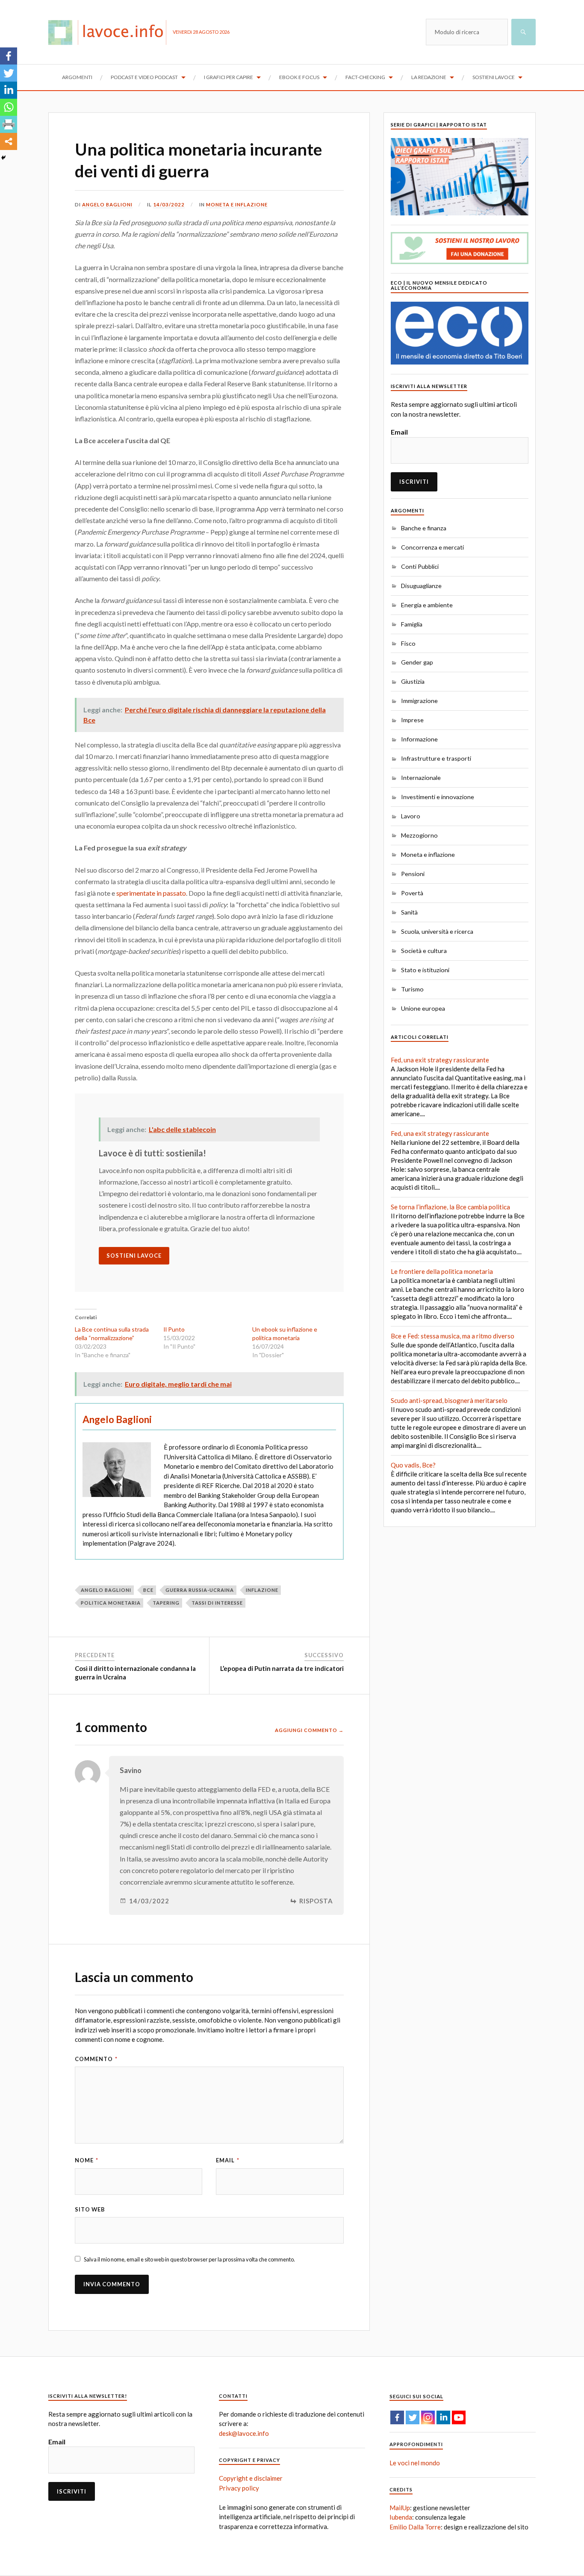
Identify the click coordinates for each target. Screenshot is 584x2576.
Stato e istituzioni (425, 970)
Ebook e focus (299, 77)
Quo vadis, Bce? (413, 1465)
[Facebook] (9, 56)
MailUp (400, 2508)
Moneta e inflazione (237, 204)
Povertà (412, 893)
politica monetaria (111, 1603)
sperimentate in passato (151, 893)
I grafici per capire (229, 77)
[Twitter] (9, 73)
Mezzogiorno (419, 835)
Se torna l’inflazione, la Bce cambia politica (450, 1207)
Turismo (412, 989)
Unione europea (423, 1008)
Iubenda (401, 2517)
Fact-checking (365, 77)
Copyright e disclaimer (251, 2478)
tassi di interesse (217, 1603)
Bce (148, 1590)
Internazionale (421, 778)
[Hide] (3, 158)
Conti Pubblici (420, 566)
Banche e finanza (424, 528)
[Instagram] (428, 2417)
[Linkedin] (9, 90)
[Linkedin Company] (443, 2417)
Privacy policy (239, 2488)
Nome (87, 2160)
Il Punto (174, 1329)
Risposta (316, 1901)
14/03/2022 (169, 204)
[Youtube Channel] (459, 2417)
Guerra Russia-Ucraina (200, 1590)
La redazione (429, 77)
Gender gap (417, 662)
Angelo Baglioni (107, 204)
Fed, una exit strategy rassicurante (440, 1060)
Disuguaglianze (421, 586)
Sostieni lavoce (494, 77)
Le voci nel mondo (415, 2463)
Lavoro (411, 816)
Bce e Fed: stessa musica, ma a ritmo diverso (453, 1336)
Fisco (408, 643)
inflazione (262, 1590)
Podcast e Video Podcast (144, 77)
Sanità (409, 912)
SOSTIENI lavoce (134, 1256)
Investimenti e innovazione (438, 797)
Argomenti (77, 77)
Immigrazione (419, 701)
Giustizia (413, 681)
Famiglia (412, 624)
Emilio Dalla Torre (415, 2527)
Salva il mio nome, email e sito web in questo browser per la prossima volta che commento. (189, 2259)
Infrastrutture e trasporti (436, 758)
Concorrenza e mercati (432, 547)
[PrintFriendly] (9, 124)
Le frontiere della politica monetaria (442, 1271)
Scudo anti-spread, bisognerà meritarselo (449, 1400)
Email (228, 2160)
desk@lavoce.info (244, 2433)
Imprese (412, 720)
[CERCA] (524, 32)
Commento (96, 2059)
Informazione (419, 739)
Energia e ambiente (427, 605)
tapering (166, 1603)
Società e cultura (424, 951)
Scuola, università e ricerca (437, 931)
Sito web (90, 2209)
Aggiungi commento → (309, 1730)
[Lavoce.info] (111, 32)
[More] (9, 141)
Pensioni (413, 874)
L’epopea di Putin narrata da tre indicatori (282, 1668)
